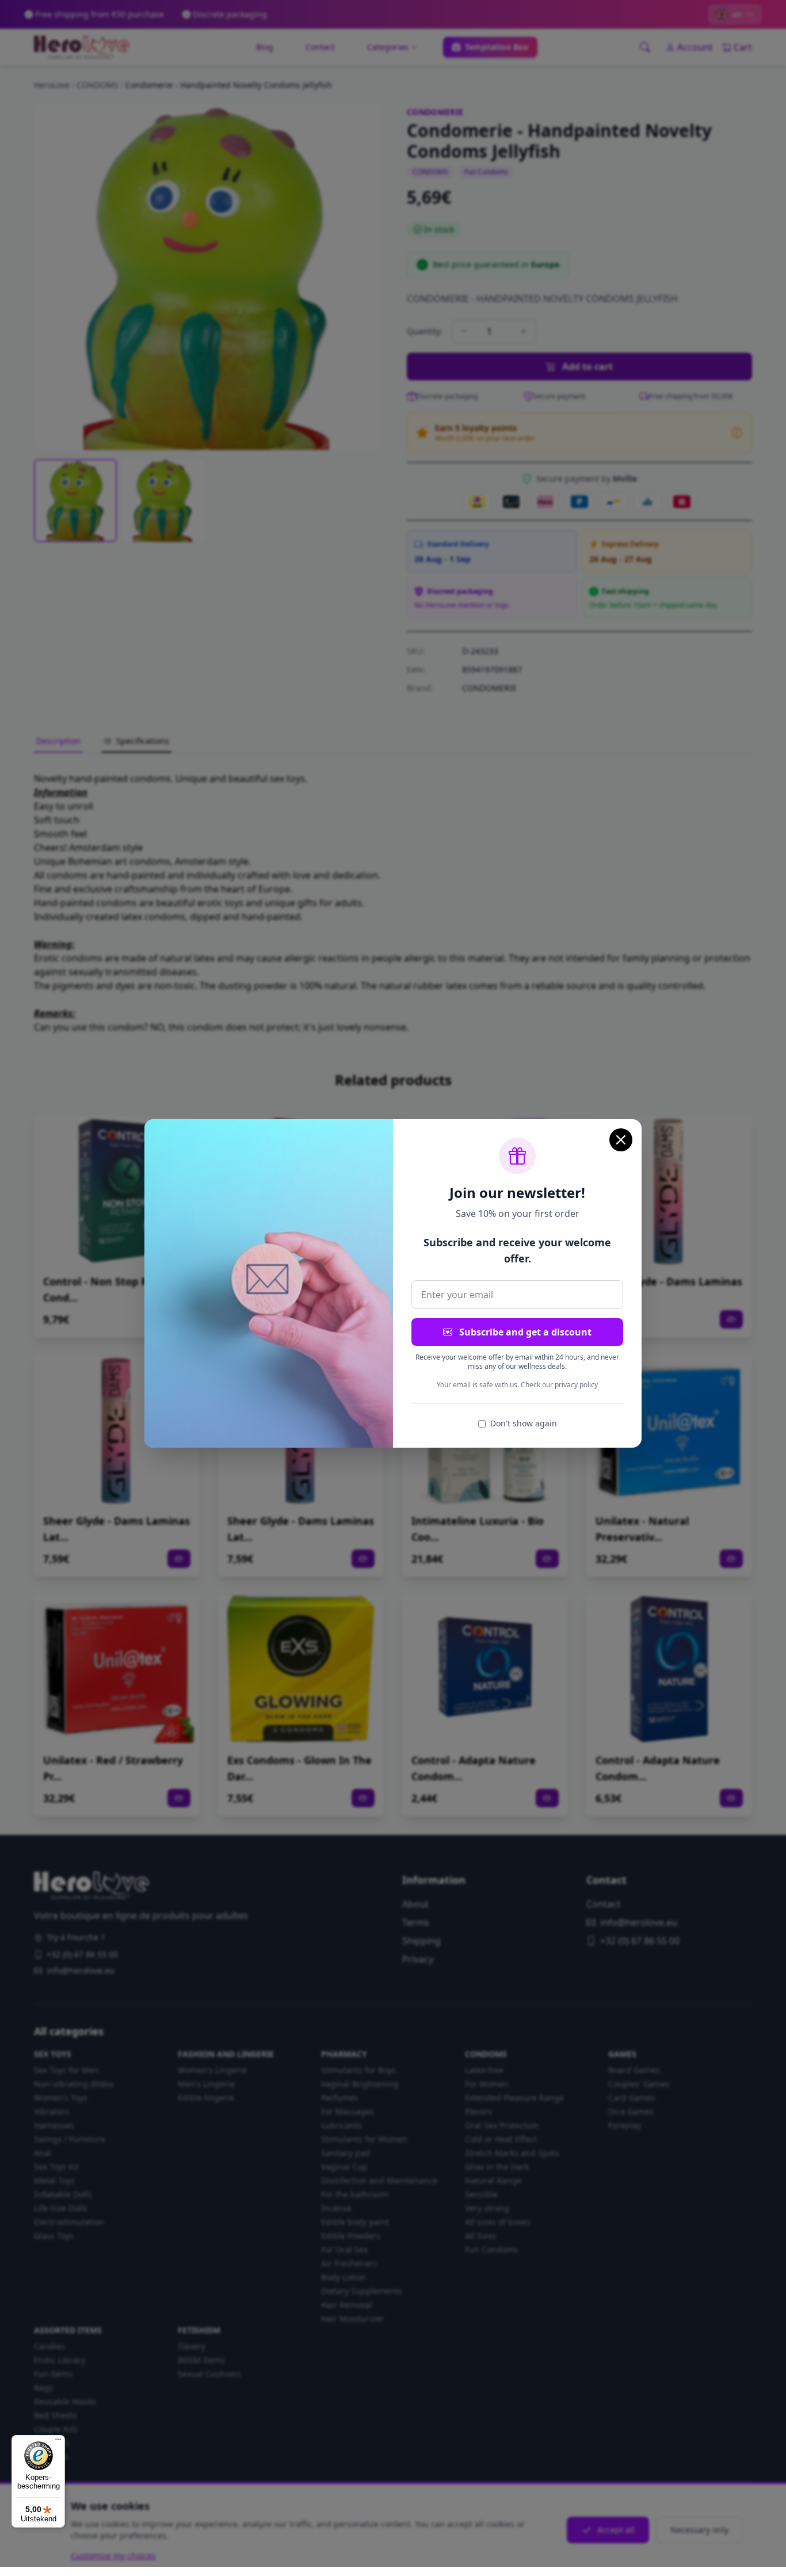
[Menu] (58, 2442)
